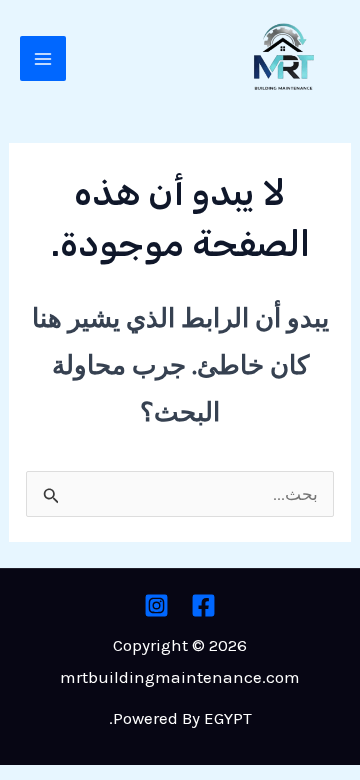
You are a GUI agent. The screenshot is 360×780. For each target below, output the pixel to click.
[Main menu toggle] (43, 59)
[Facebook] (203, 605)
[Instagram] (156, 605)
